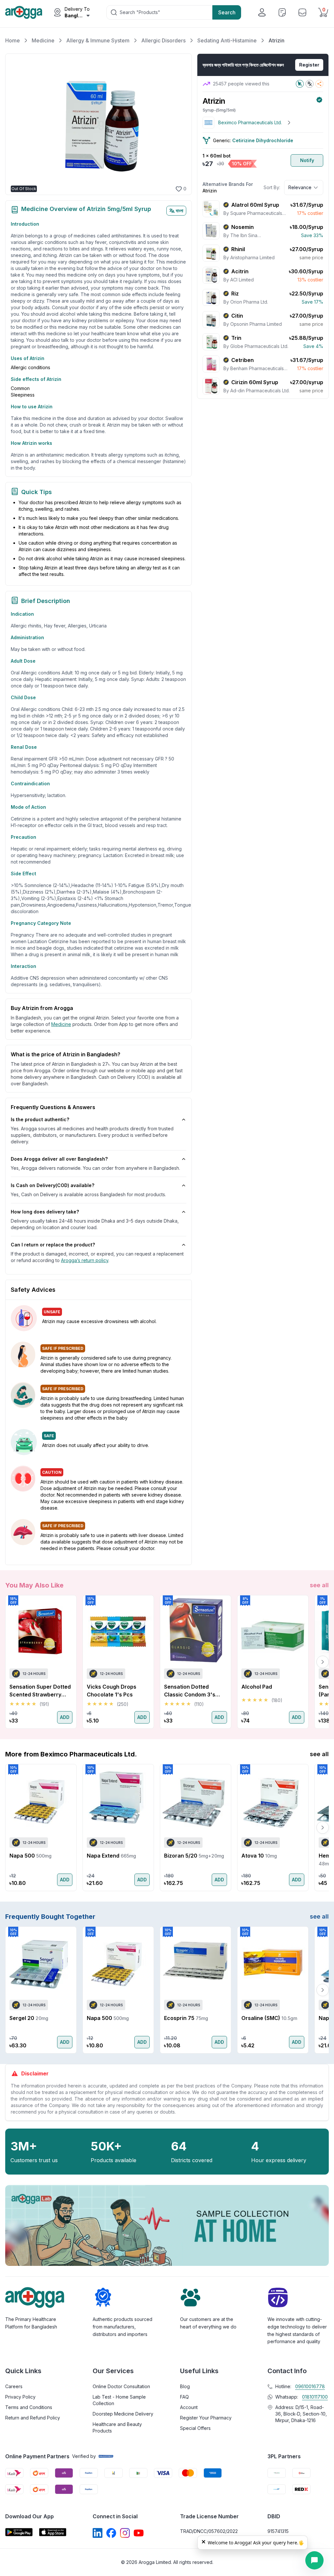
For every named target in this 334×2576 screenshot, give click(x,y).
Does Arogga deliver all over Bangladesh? (59, 1159)
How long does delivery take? (45, 1212)
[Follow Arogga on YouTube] (139, 2533)
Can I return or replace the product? (53, 1245)
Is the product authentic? (40, 1119)
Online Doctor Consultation (121, 2386)
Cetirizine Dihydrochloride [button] (263, 140)
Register (309, 65)
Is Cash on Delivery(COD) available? (53, 1185)
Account (189, 2407)
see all (319, 1585)
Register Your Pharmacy (206, 2418)
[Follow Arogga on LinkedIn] (98, 2533)
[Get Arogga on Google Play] (19, 2532)
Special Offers (195, 2428)
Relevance (300, 187)
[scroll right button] (323, 1662)
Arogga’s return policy (85, 1260)
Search (227, 12)
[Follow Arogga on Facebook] (111, 2533)
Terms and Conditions (29, 2407)
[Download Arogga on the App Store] (53, 2532)
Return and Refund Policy (33, 2418)
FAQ (184, 2397)
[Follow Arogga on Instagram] (125, 2533)
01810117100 (315, 2397)
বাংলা (180, 211)
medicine (61, 1024)
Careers (14, 2386)
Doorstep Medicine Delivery (123, 2414)
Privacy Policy (20, 2397)
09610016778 (310, 2386)
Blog (185, 2386)
